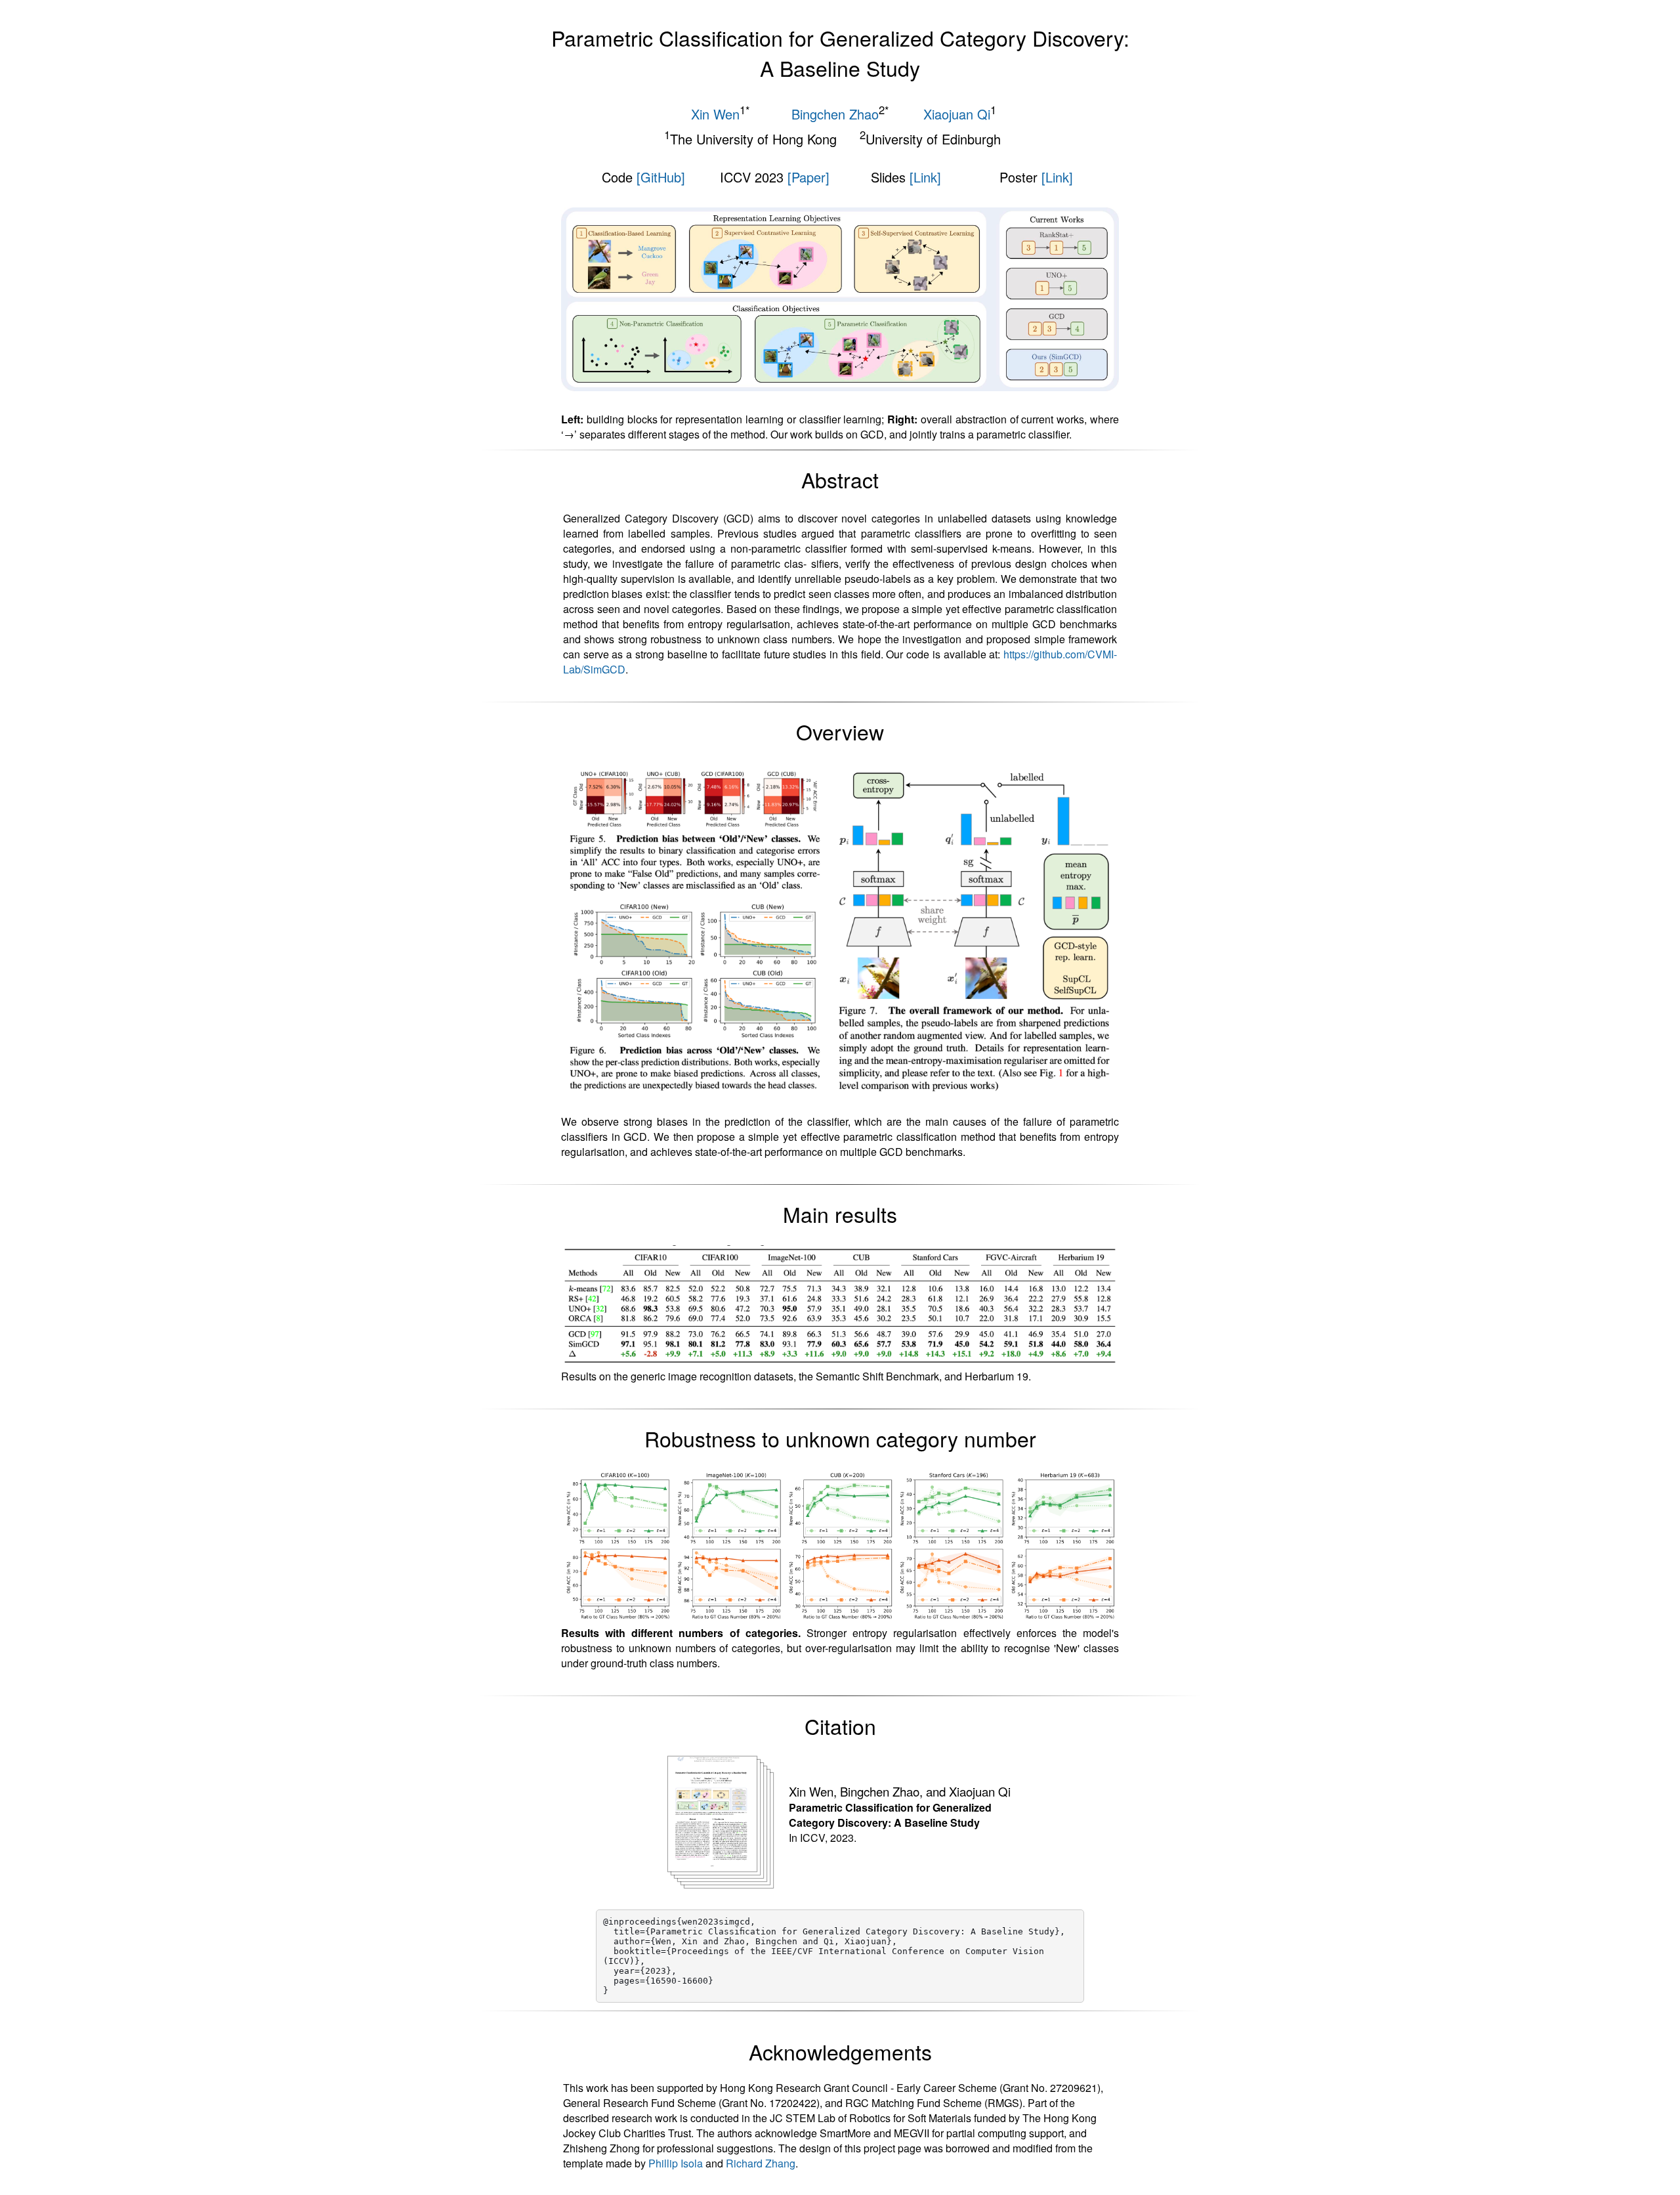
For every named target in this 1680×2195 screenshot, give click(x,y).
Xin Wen (715, 114)
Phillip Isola (676, 2163)
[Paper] (808, 177)
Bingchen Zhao (835, 114)
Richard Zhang (761, 2163)
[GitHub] (661, 177)
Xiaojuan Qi (957, 114)
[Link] (925, 177)
